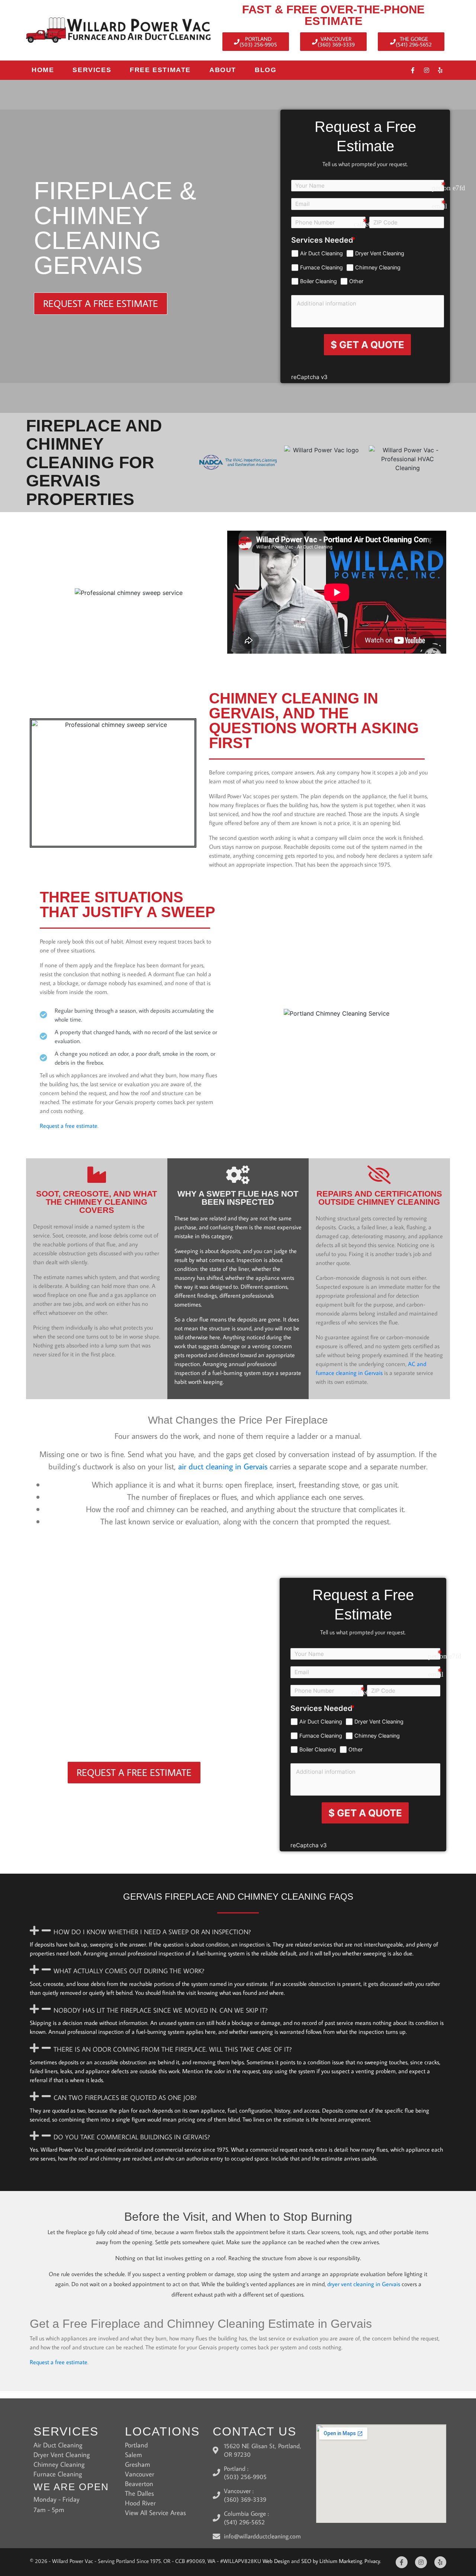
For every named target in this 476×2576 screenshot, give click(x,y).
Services (92, 70)
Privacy (372, 2561)
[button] (238, 1931)
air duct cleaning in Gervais (223, 1466)
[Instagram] (427, 70)
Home (43, 70)
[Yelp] (440, 70)
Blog (266, 70)
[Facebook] (413, 70)
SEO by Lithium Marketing (332, 2561)
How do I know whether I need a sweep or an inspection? (152, 1932)
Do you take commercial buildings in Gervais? (132, 2137)
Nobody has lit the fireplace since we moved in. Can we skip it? (160, 2010)
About (223, 70)
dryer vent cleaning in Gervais (364, 2284)
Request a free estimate (69, 1126)
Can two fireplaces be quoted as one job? (125, 2098)
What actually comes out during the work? (129, 1971)
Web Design (276, 2561)
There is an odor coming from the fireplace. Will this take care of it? (173, 2049)
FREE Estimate (160, 70)
